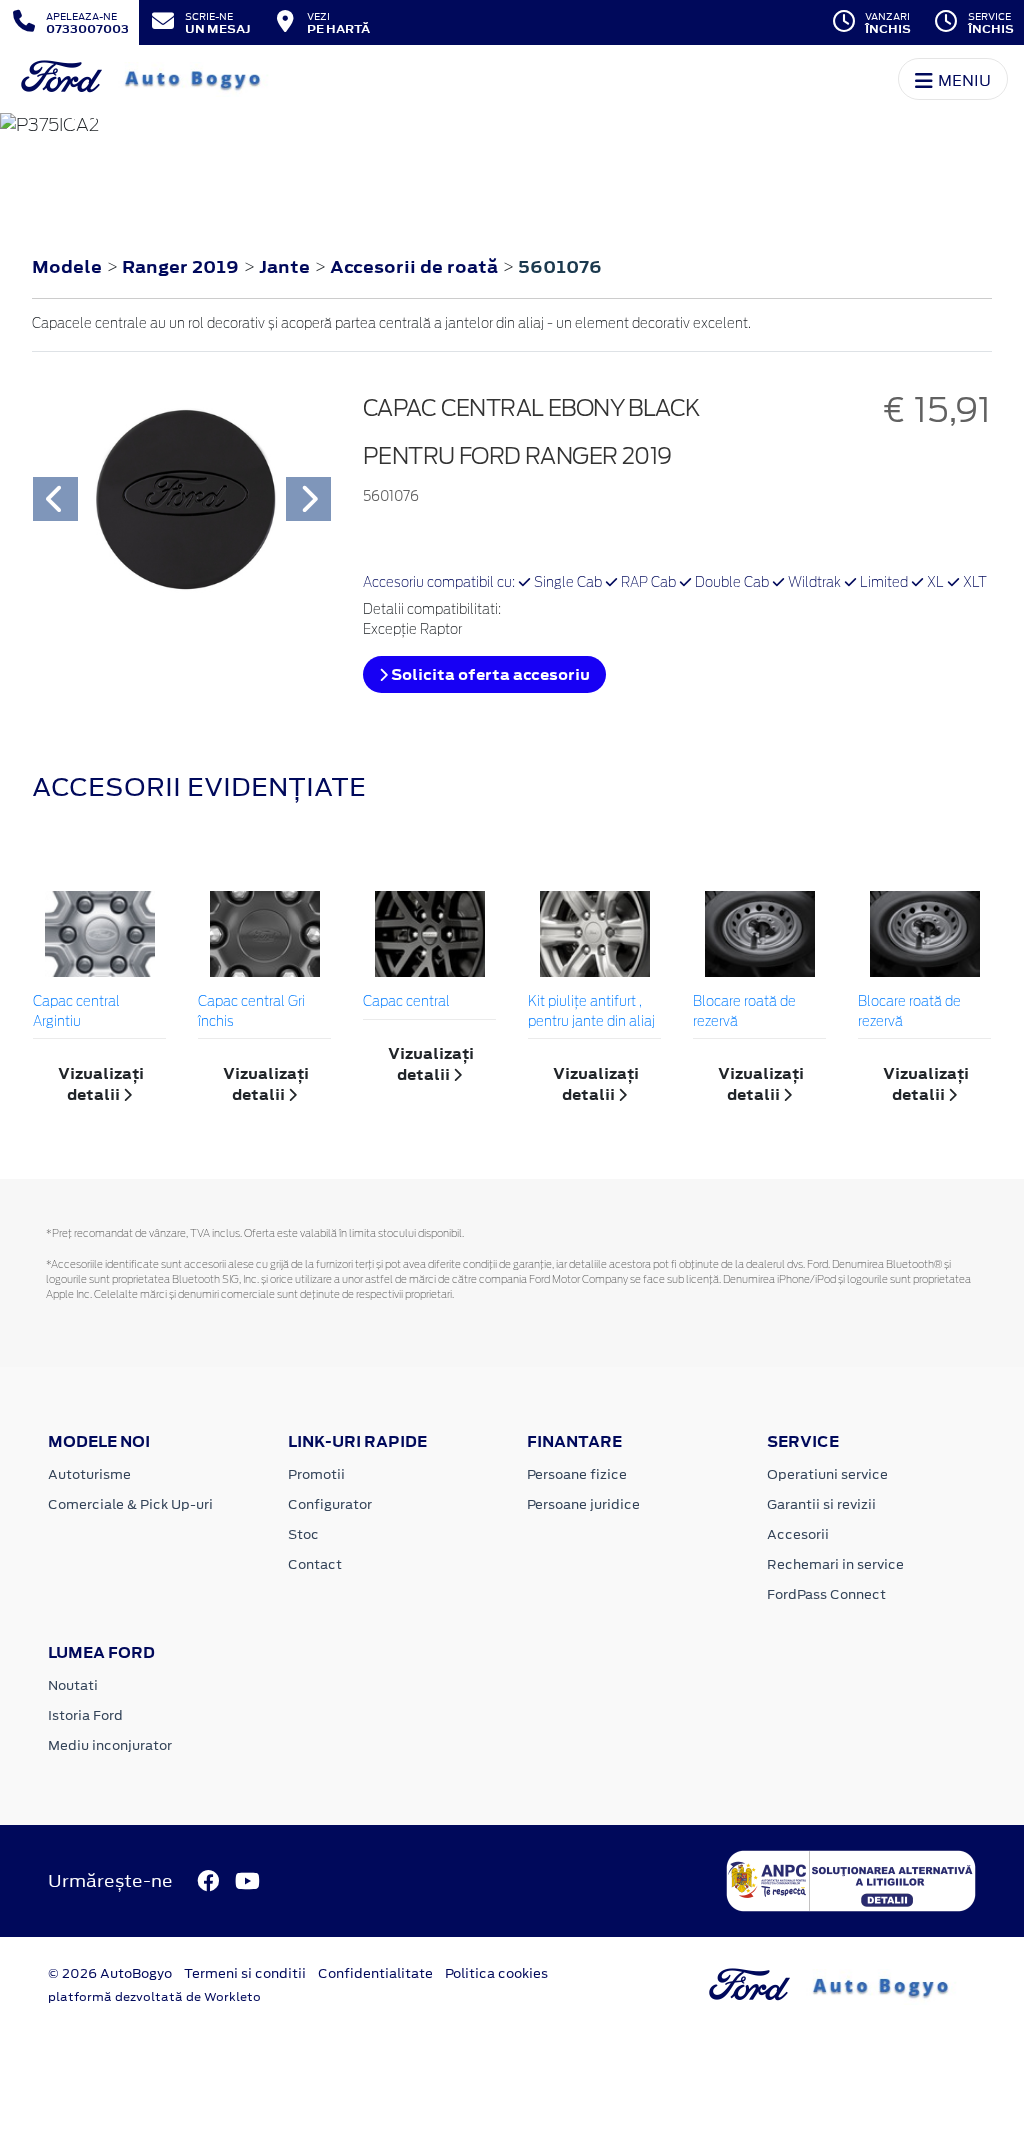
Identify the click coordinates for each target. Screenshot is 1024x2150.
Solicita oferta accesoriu (489, 674)
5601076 (560, 267)
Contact (315, 1564)
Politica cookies (496, 1973)
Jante (286, 267)
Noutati (73, 1685)
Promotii (316, 1474)
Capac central (406, 1002)
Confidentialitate (375, 1973)
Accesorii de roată (416, 267)
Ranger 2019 (180, 267)
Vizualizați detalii (101, 1084)
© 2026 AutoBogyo (110, 1973)
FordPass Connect (826, 1594)
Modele (67, 267)
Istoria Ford (85, 1715)
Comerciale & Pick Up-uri (130, 1504)
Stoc (303, 1534)
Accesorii (798, 1534)
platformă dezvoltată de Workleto (154, 1997)
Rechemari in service (835, 1564)
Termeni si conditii (245, 1973)
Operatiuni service (827, 1474)
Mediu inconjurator (110, 1745)
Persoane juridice (583, 1504)
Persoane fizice (577, 1474)
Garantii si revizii (821, 1504)
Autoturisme (89, 1474)
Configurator (330, 1504)
